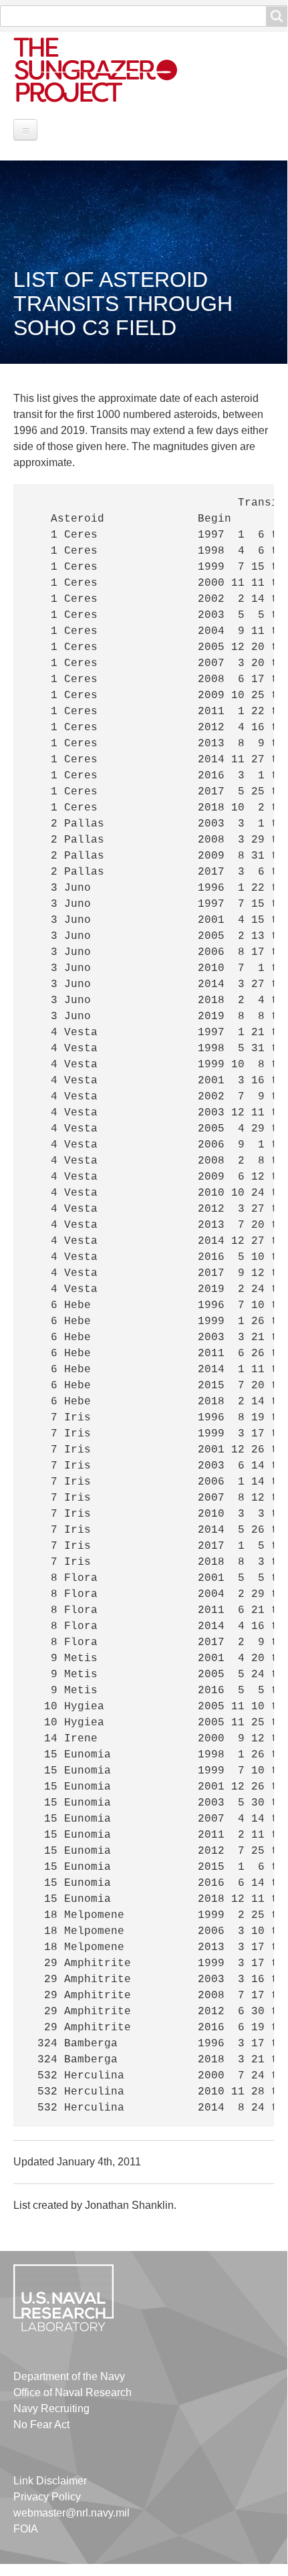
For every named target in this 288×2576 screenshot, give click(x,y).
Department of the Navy (69, 2376)
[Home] (110, 69)
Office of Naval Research (73, 2392)
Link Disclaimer (50, 2481)
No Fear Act (41, 2425)
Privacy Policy (47, 2497)
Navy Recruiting (51, 2408)
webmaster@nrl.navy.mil (71, 2513)
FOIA (26, 2529)
